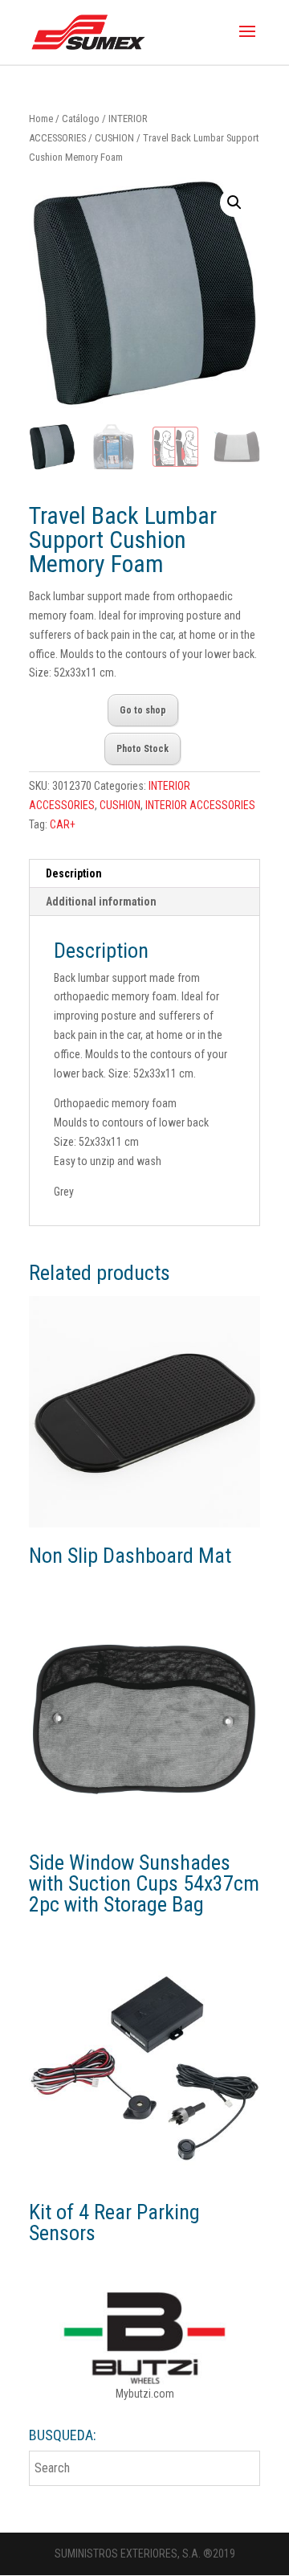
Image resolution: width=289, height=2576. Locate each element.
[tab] (144, 874)
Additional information (101, 902)
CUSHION (114, 138)
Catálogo (81, 119)
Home (41, 119)
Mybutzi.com (145, 2394)
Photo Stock (142, 749)
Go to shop (143, 710)
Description (74, 873)
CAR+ (63, 824)
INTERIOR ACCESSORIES (200, 805)
